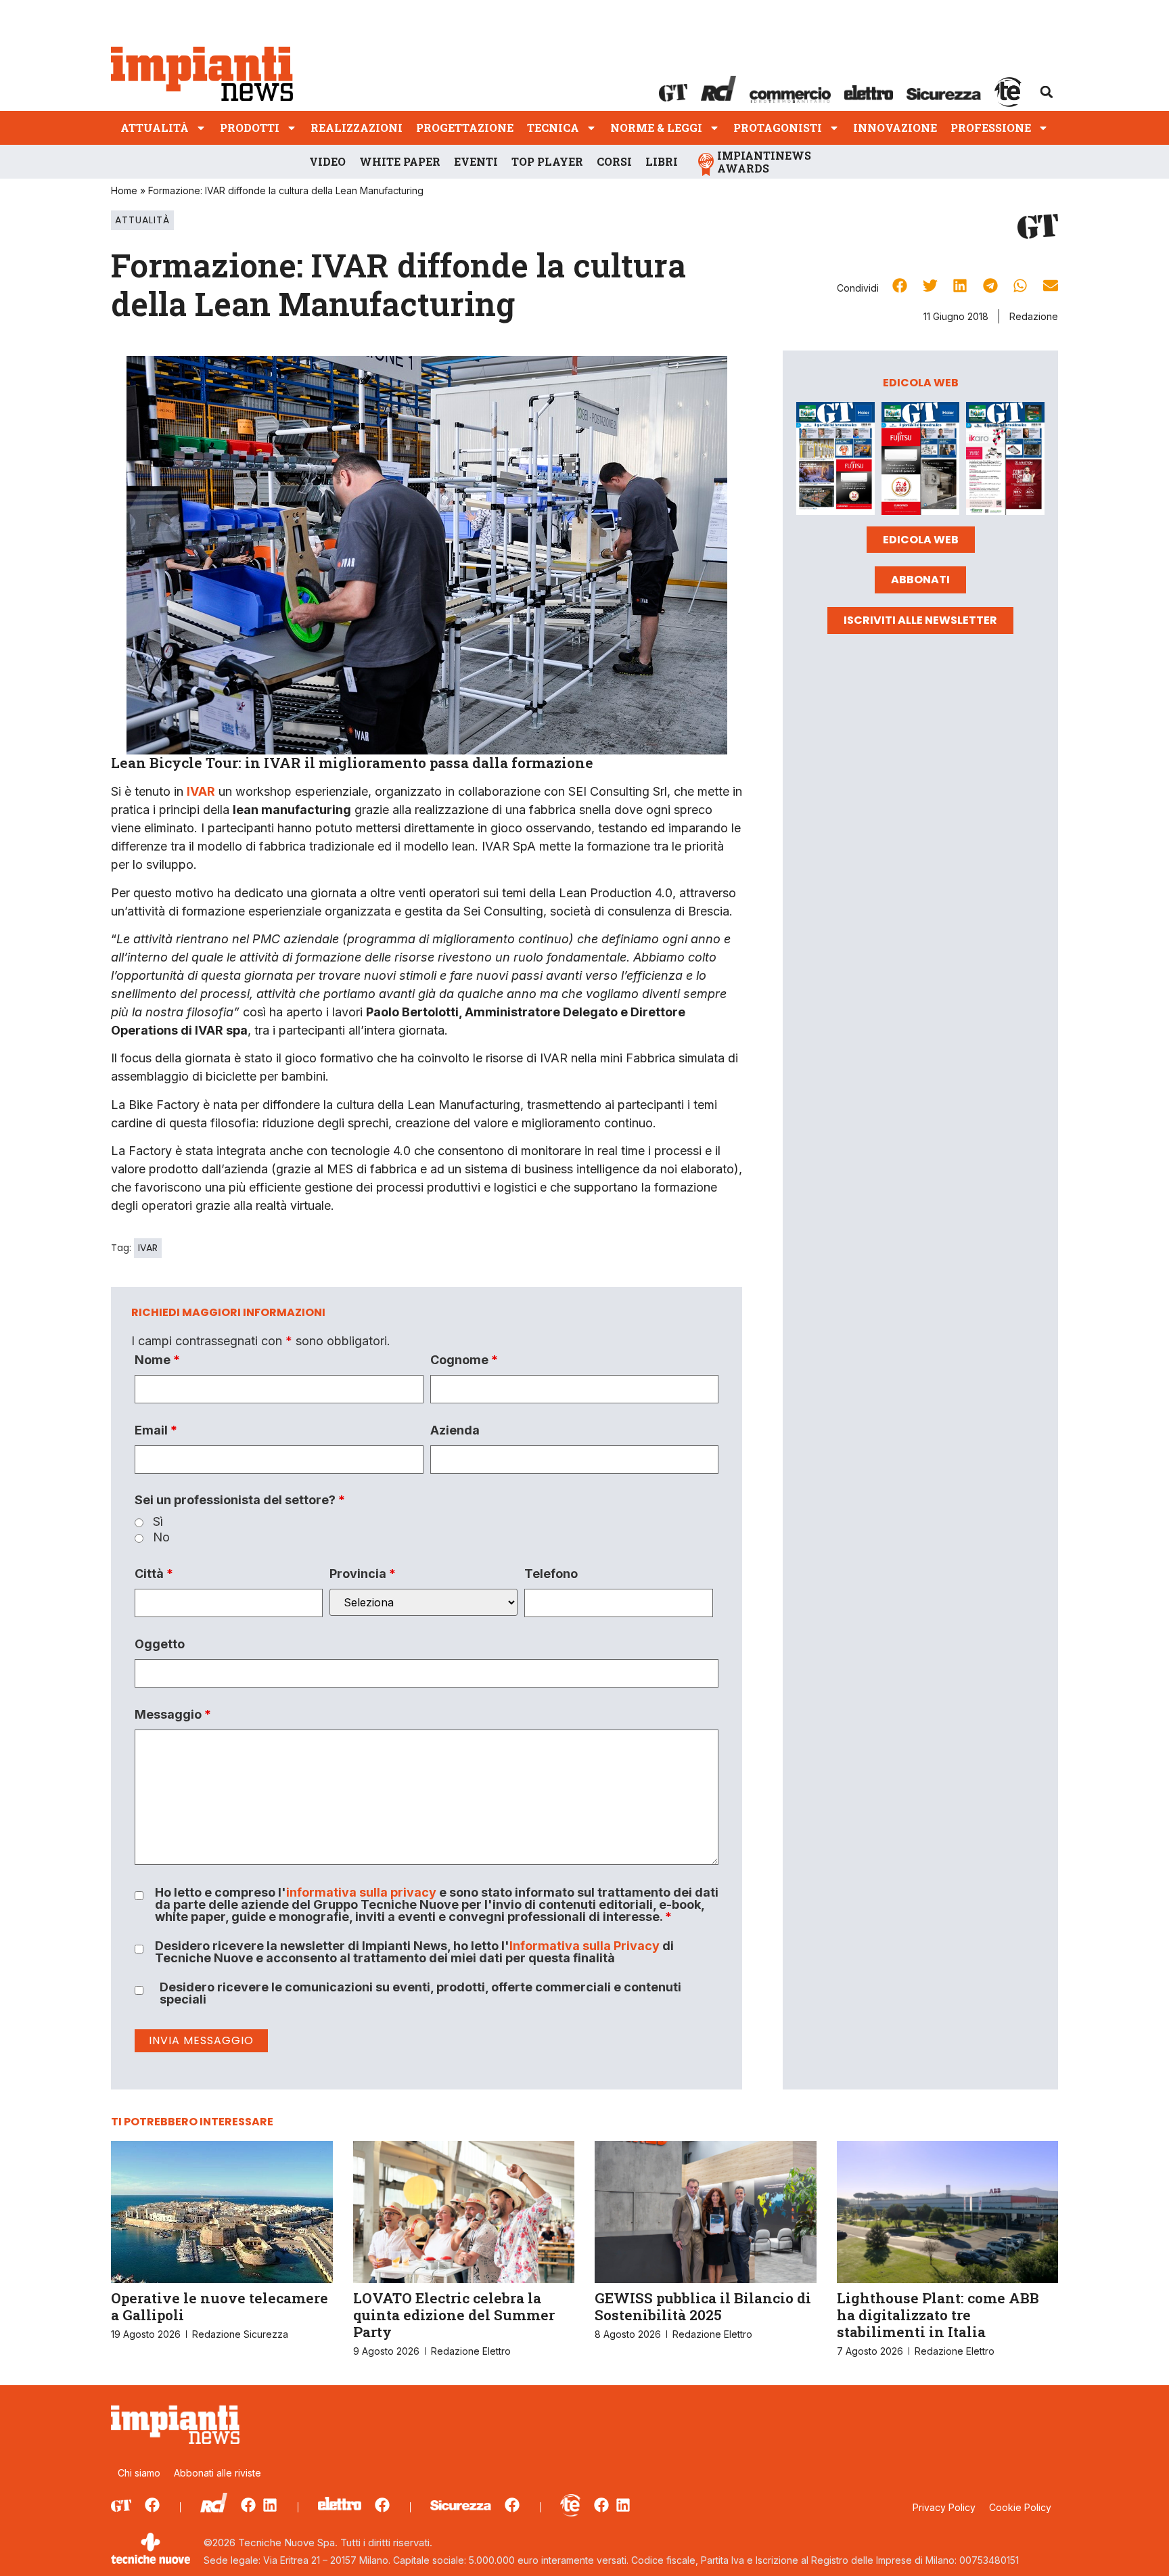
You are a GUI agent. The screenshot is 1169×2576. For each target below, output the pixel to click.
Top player (547, 161)
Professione (991, 128)
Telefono (551, 1574)
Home (124, 190)
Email (156, 1430)
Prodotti (250, 128)
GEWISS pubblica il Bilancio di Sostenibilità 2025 (703, 2306)
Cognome (464, 1360)
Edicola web (921, 540)
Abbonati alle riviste (217, 2473)
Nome (157, 1360)
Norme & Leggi (656, 128)
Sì (158, 1522)
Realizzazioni (357, 128)
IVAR (148, 1248)
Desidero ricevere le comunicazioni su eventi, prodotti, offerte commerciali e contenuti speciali (420, 1993)
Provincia (363, 1574)
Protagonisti (778, 128)
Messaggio (173, 1715)
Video (327, 161)
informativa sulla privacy (361, 1892)
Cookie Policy (1020, 2507)
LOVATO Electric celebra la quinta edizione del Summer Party (454, 2315)
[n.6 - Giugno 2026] (921, 461)
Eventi (476, 161)
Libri (662, 161)
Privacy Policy (944, 2507)
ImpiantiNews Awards (764, 162)
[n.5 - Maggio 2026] (1005, 461)
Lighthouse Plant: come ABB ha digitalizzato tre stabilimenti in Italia (938, 2315)
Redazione (1034, 316)
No (161, 1537)
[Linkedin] (270, 2505)
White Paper (400, 161)
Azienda (455, 1430)
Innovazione (895, 128)
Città (154, 1574)
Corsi (614, 161)
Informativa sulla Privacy (584, 1946)
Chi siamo (139, 2473)
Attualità (155, 128)
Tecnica (553, 128)
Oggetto (160, 1644)
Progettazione (465, 128)
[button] (1047, 92)
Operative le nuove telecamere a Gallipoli (220, 2306)
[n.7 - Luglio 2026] (835, 461)
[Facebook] (152, 2505)
